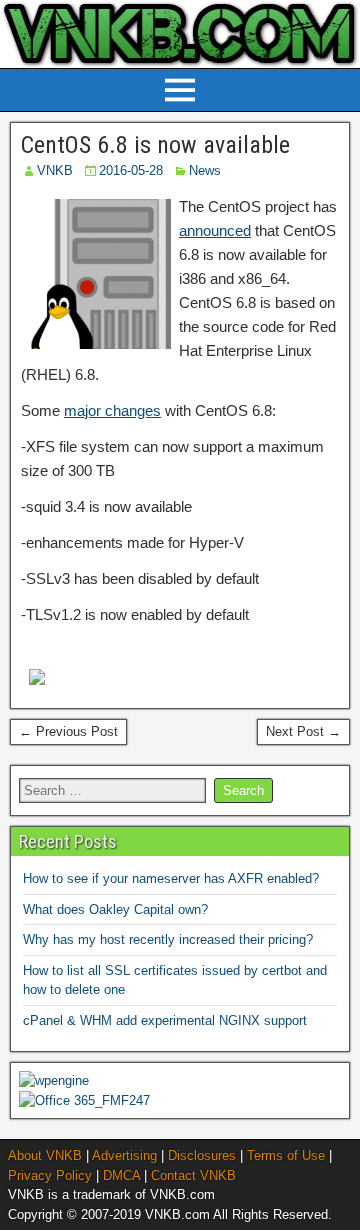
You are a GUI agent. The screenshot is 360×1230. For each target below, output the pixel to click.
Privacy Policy (50, 1175)
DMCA (121, 1175)
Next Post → (303, 731)
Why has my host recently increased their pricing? (168, 939)
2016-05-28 (131, 170)
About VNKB (45, 1155)
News (205, 170)
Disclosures (202, 1155)
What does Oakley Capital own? (115, 909)
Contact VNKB (193, 1175)
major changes (112, 410)
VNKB (55, 170)
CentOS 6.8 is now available (155, 145)
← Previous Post (68, 731)
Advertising (124, 1155)
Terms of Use (286, 1155)
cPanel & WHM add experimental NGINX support (165, 1020)
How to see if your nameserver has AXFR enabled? (171, 878)
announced (215, 230)
